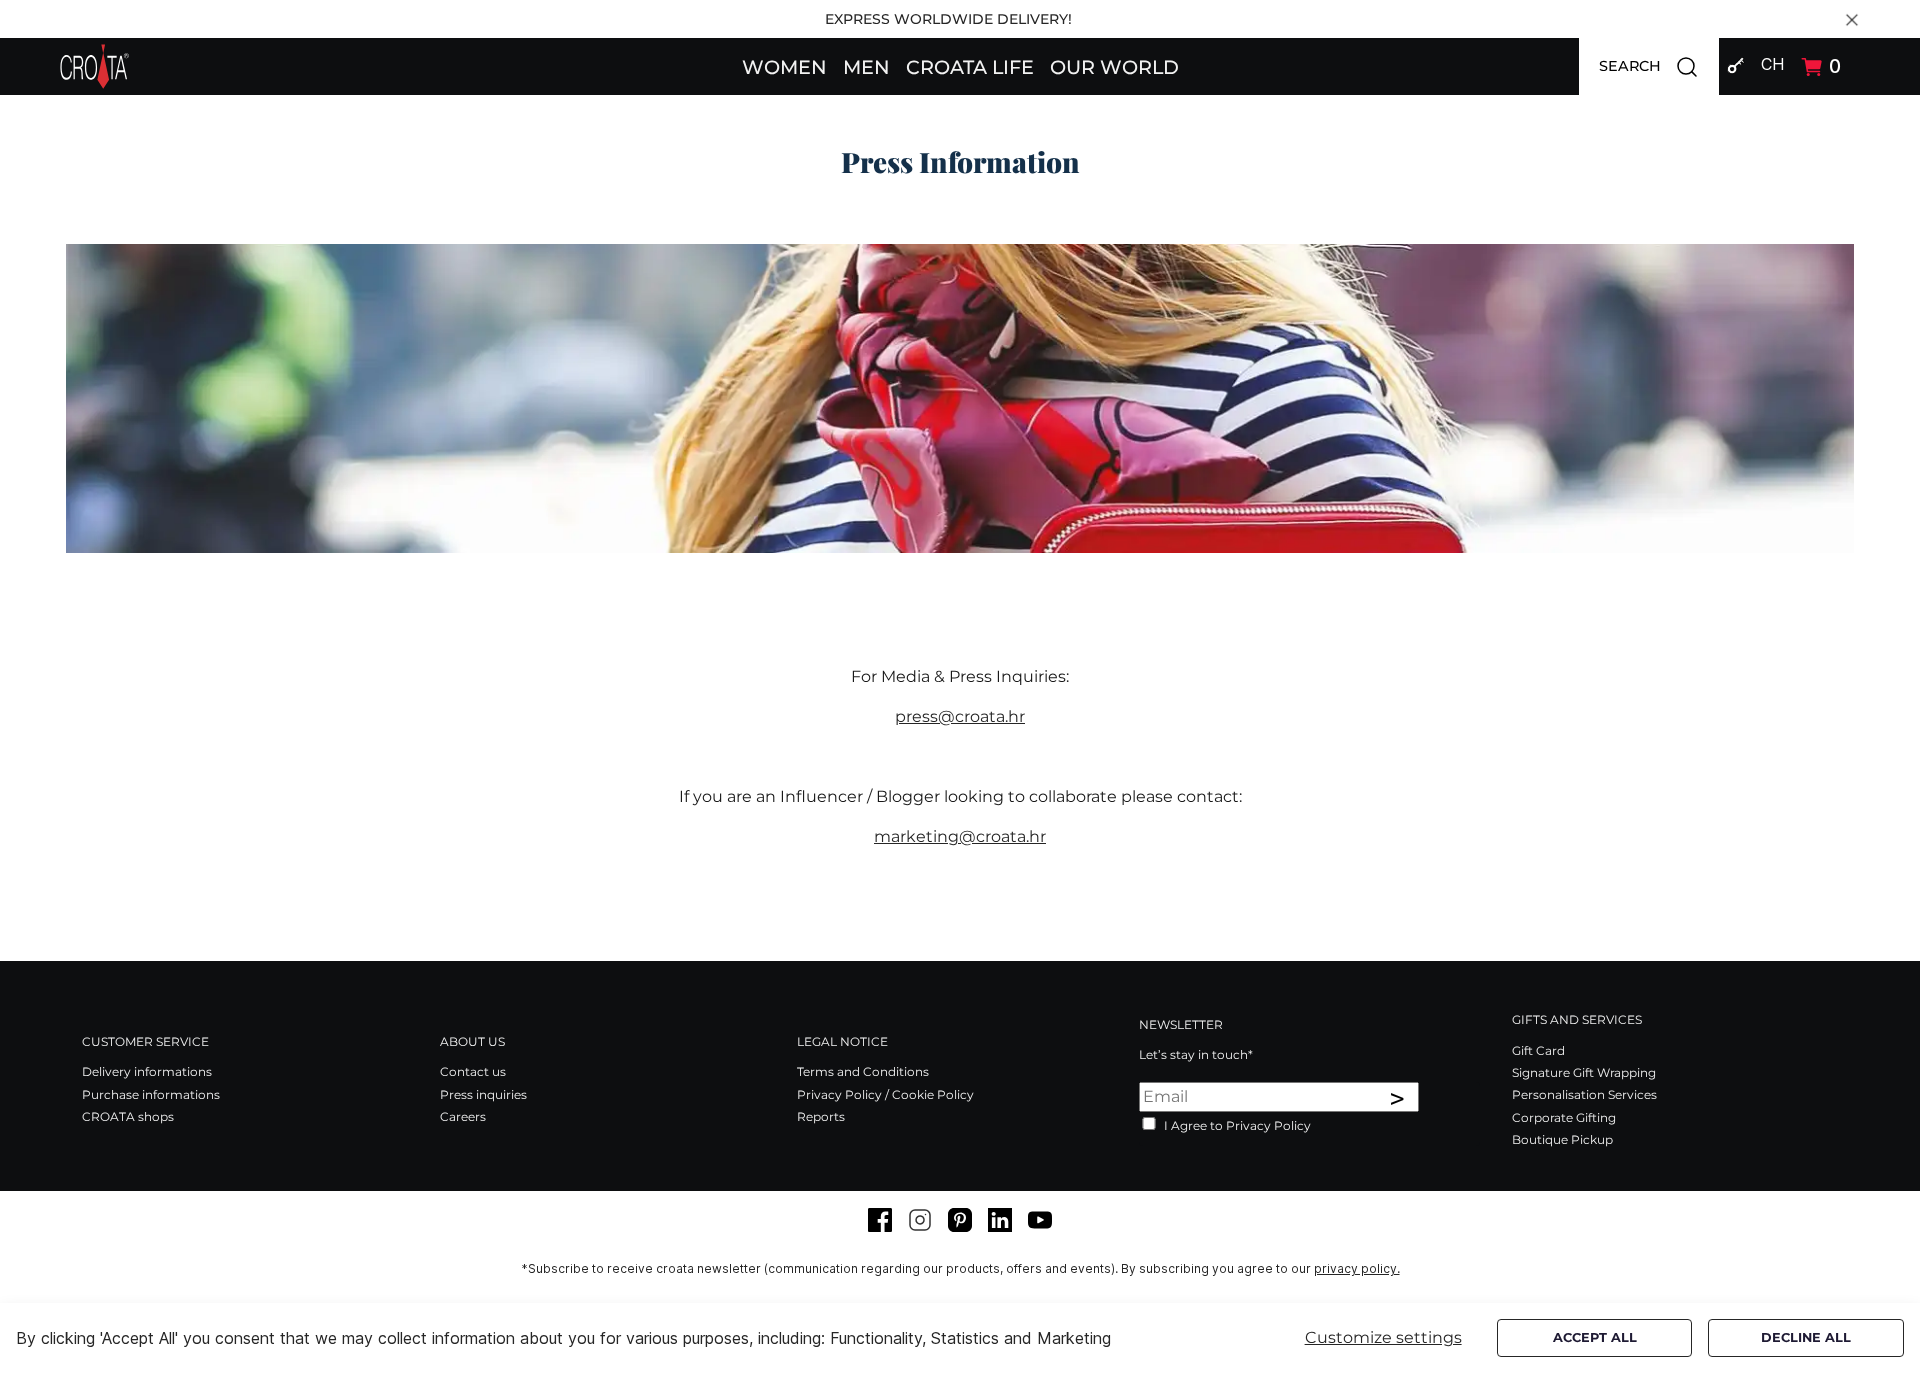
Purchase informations (151, 1094)
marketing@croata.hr (960, 836)
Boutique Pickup (1562, 1139)
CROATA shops (128, 1116)
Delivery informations (147, 1071)
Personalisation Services (1584, 1094)
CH (1772, 64)
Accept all (1595, 1337)
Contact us (473, 1071)
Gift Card (1538, 1050)
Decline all (1806, 1337)
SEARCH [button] (1659, 65)
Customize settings (1383, 1337)
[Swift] (94, 66)
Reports (821, 1116)
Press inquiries (483, 1094)
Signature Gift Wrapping (1584, 1072)
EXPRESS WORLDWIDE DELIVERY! (948, 19)
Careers (463, 1116)
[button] (784, 66)
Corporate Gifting (1564, 1117)
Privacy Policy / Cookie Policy (885, 1094)
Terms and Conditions (863, 1071)
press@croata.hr (960, 716)
